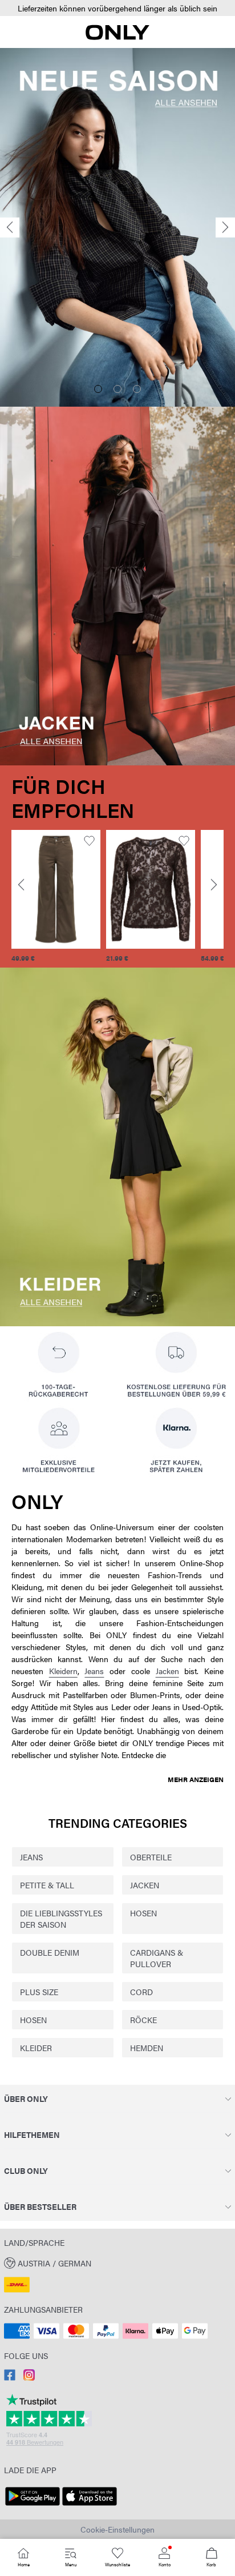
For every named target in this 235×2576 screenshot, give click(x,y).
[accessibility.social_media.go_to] (10, 2377)
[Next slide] (225, 228)
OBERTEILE (151, 1857)
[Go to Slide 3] (137, 389)
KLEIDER (36, 2048)
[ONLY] (117, 37)
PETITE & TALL (47, 1885)
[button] (117, 8)
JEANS (31, 1857)
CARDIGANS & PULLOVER (157, 1958)
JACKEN (145, 1885)
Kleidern (63, 1671)
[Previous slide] (10, 228)
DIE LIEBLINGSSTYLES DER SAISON (61, 1919)
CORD (141, 1992)
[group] (56, 896)
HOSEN (143, 1913)
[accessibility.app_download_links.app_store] (90, 2506)
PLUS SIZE (39, 1992)
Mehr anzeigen (196, 1779)
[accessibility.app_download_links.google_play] (33, 2506)
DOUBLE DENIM (50, 1952)
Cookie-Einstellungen (117, 2529)
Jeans (94, 1671)
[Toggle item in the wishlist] (89, 841)
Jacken (167, 1671)
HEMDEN (147, 2048)
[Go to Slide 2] (117, 389)
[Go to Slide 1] (98, 389)
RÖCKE (143, 2020)
